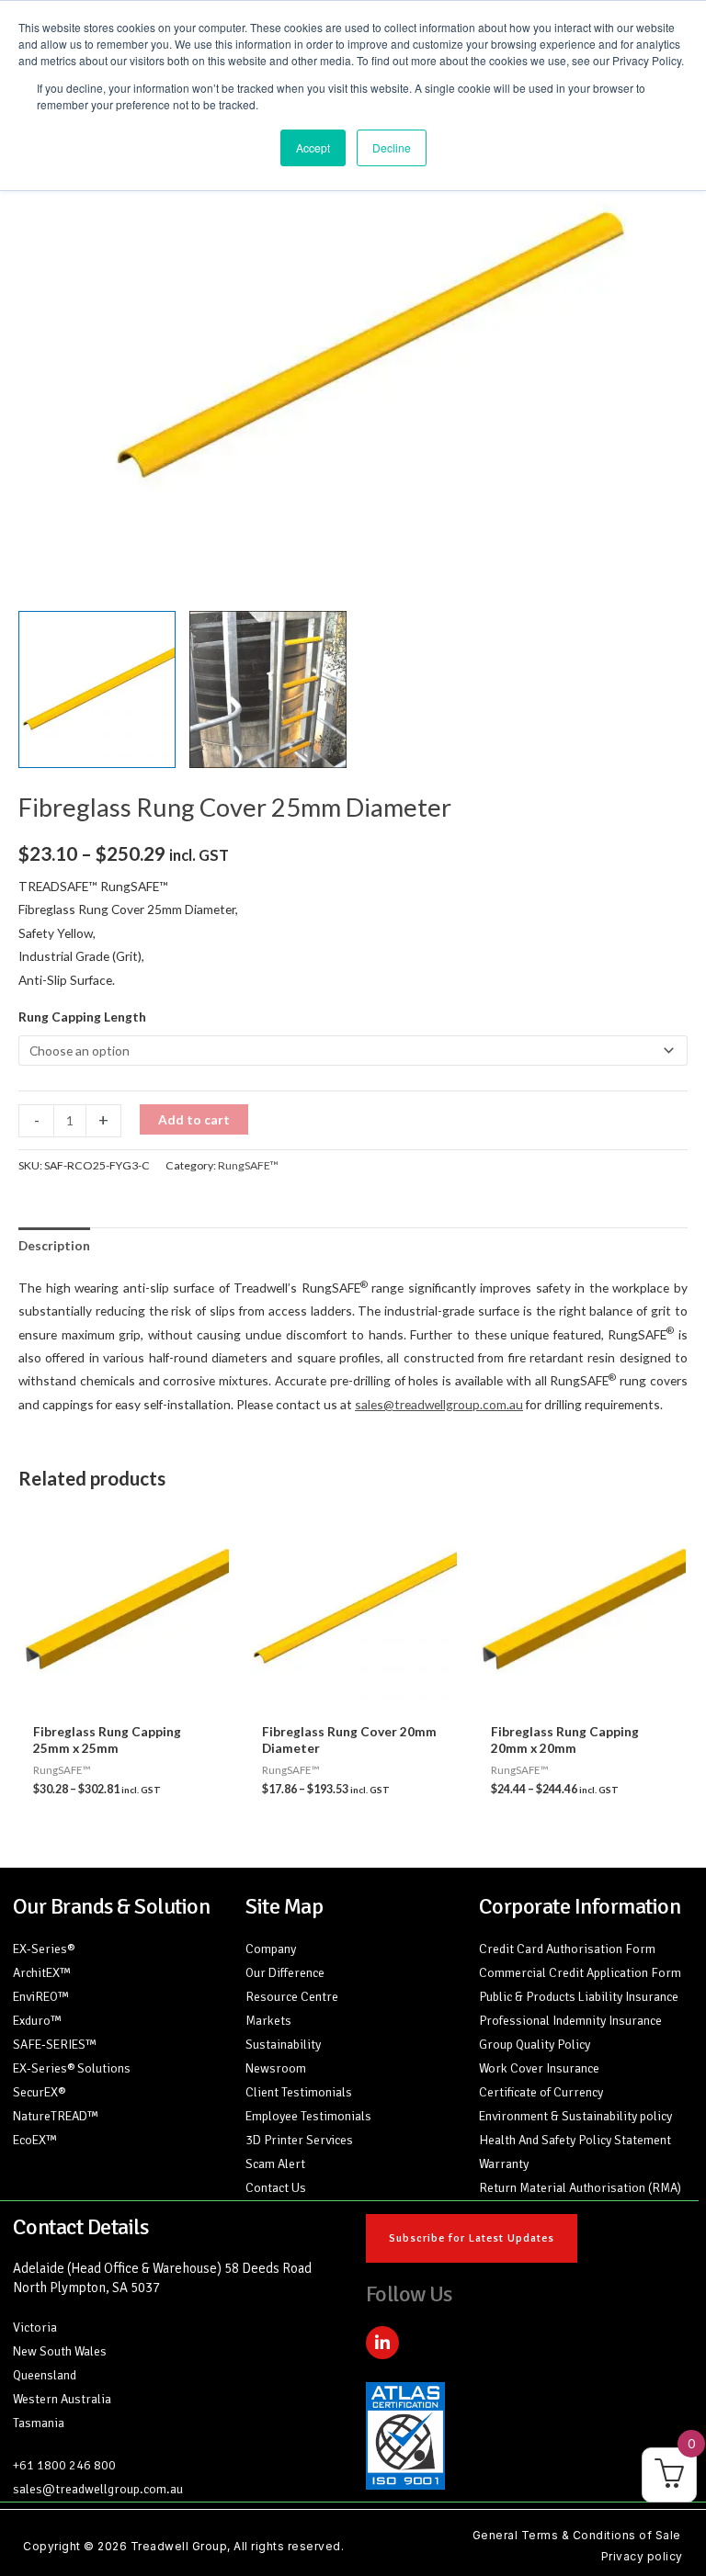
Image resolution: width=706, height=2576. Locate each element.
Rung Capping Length (82, 1017)
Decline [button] (392, 147)
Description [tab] (54, 1245)
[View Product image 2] (268, 689)
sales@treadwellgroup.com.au (439, 1404)
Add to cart (194, 1119)
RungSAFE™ (248, 1165)
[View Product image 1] (97, 689)
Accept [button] (313, 147)
